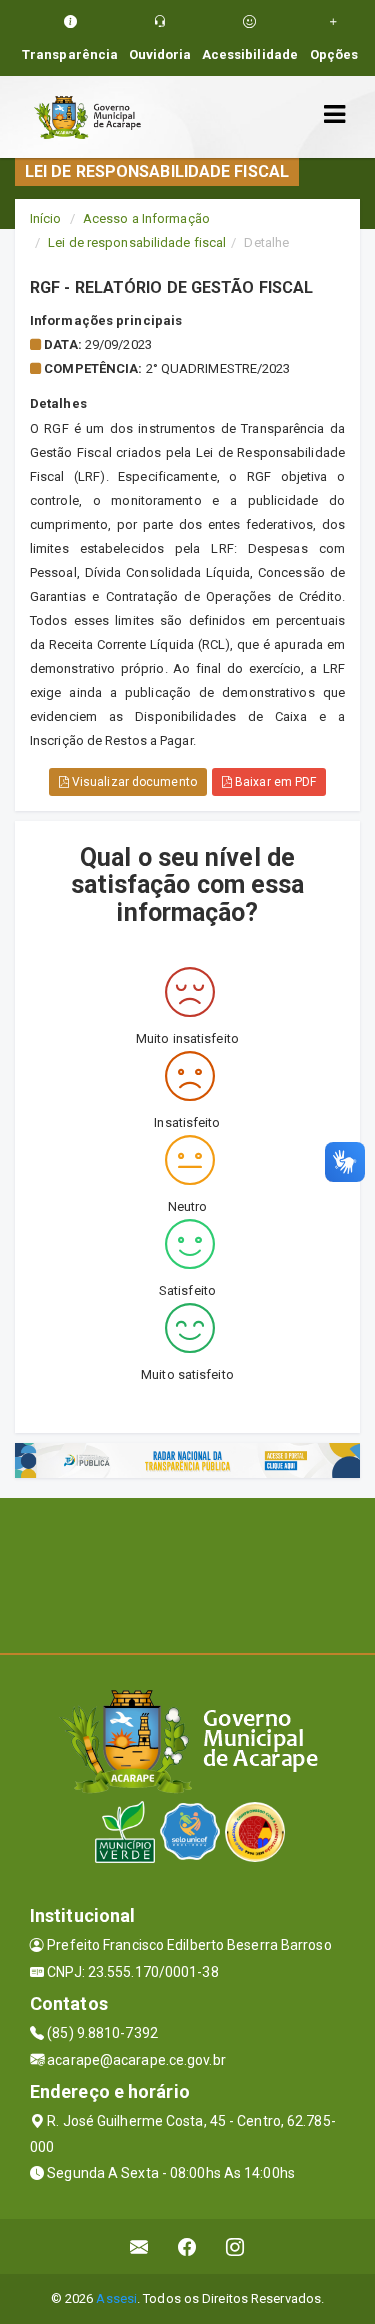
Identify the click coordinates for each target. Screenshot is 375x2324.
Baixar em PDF (274, 782)
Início (46, 218)
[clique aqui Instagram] (235, 2246)
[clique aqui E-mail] (139, 2246)
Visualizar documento (133, 782)
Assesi (116, 2298)
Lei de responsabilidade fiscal (137, 242)
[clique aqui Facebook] (187, 2246)
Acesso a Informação (146, 218)
